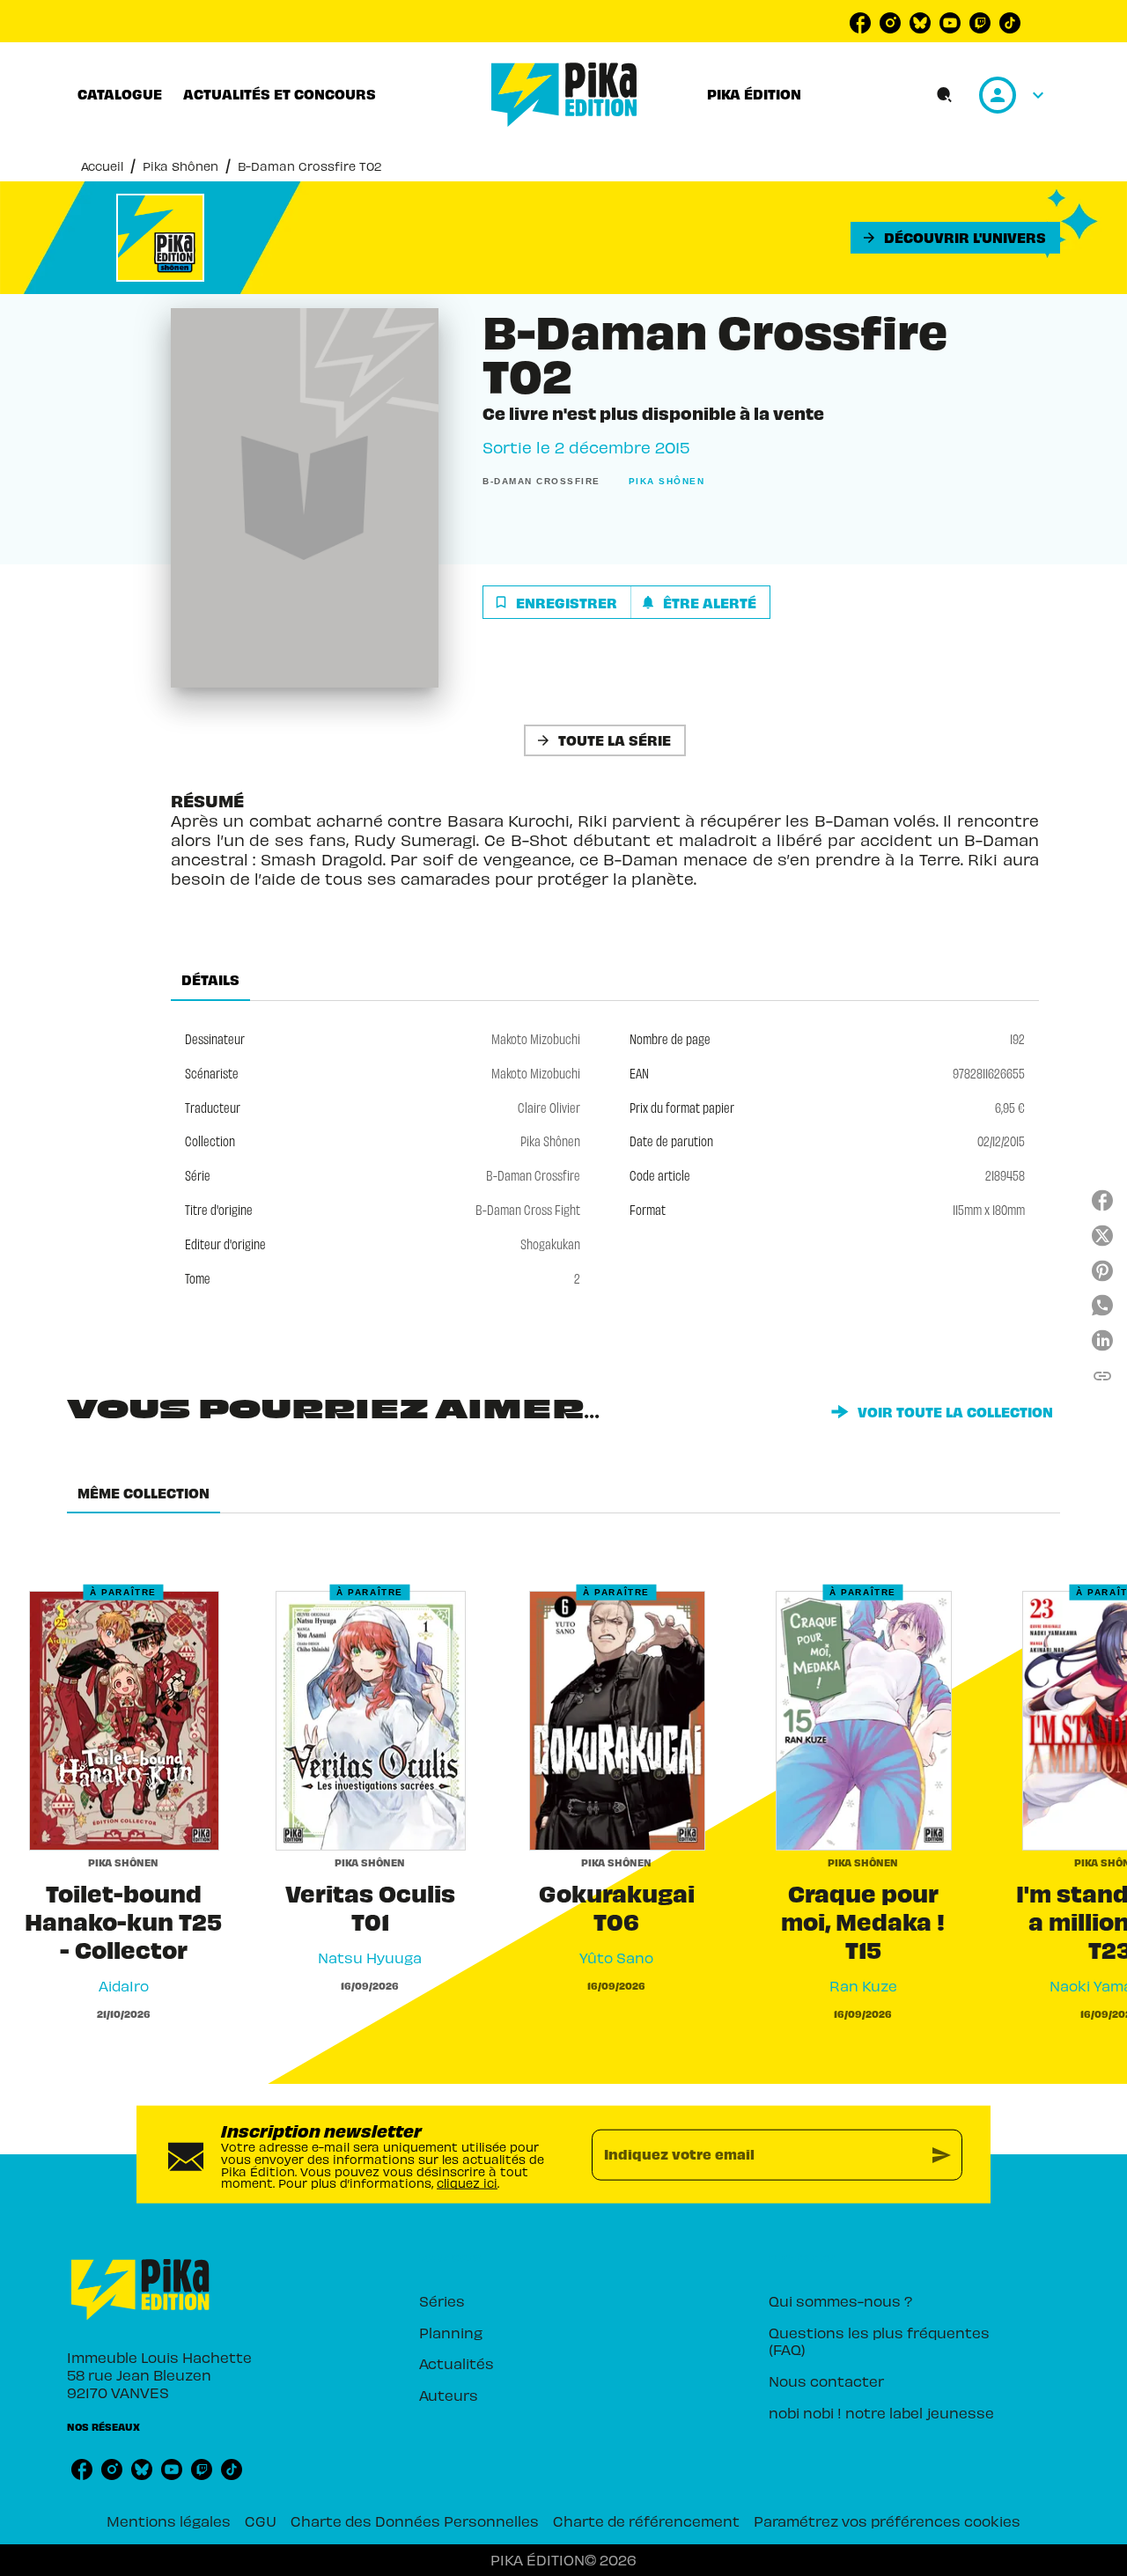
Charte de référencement (646, 2521)
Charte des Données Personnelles (415, 2521)
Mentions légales (169, 2521)
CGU (261, 2521)
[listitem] (860, 23)
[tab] (120, 94)
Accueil (102, 166)
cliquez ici (467, 2183)
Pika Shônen (180, 166)
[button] (955, 238)
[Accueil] (564, 95)
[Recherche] (945, 95)
